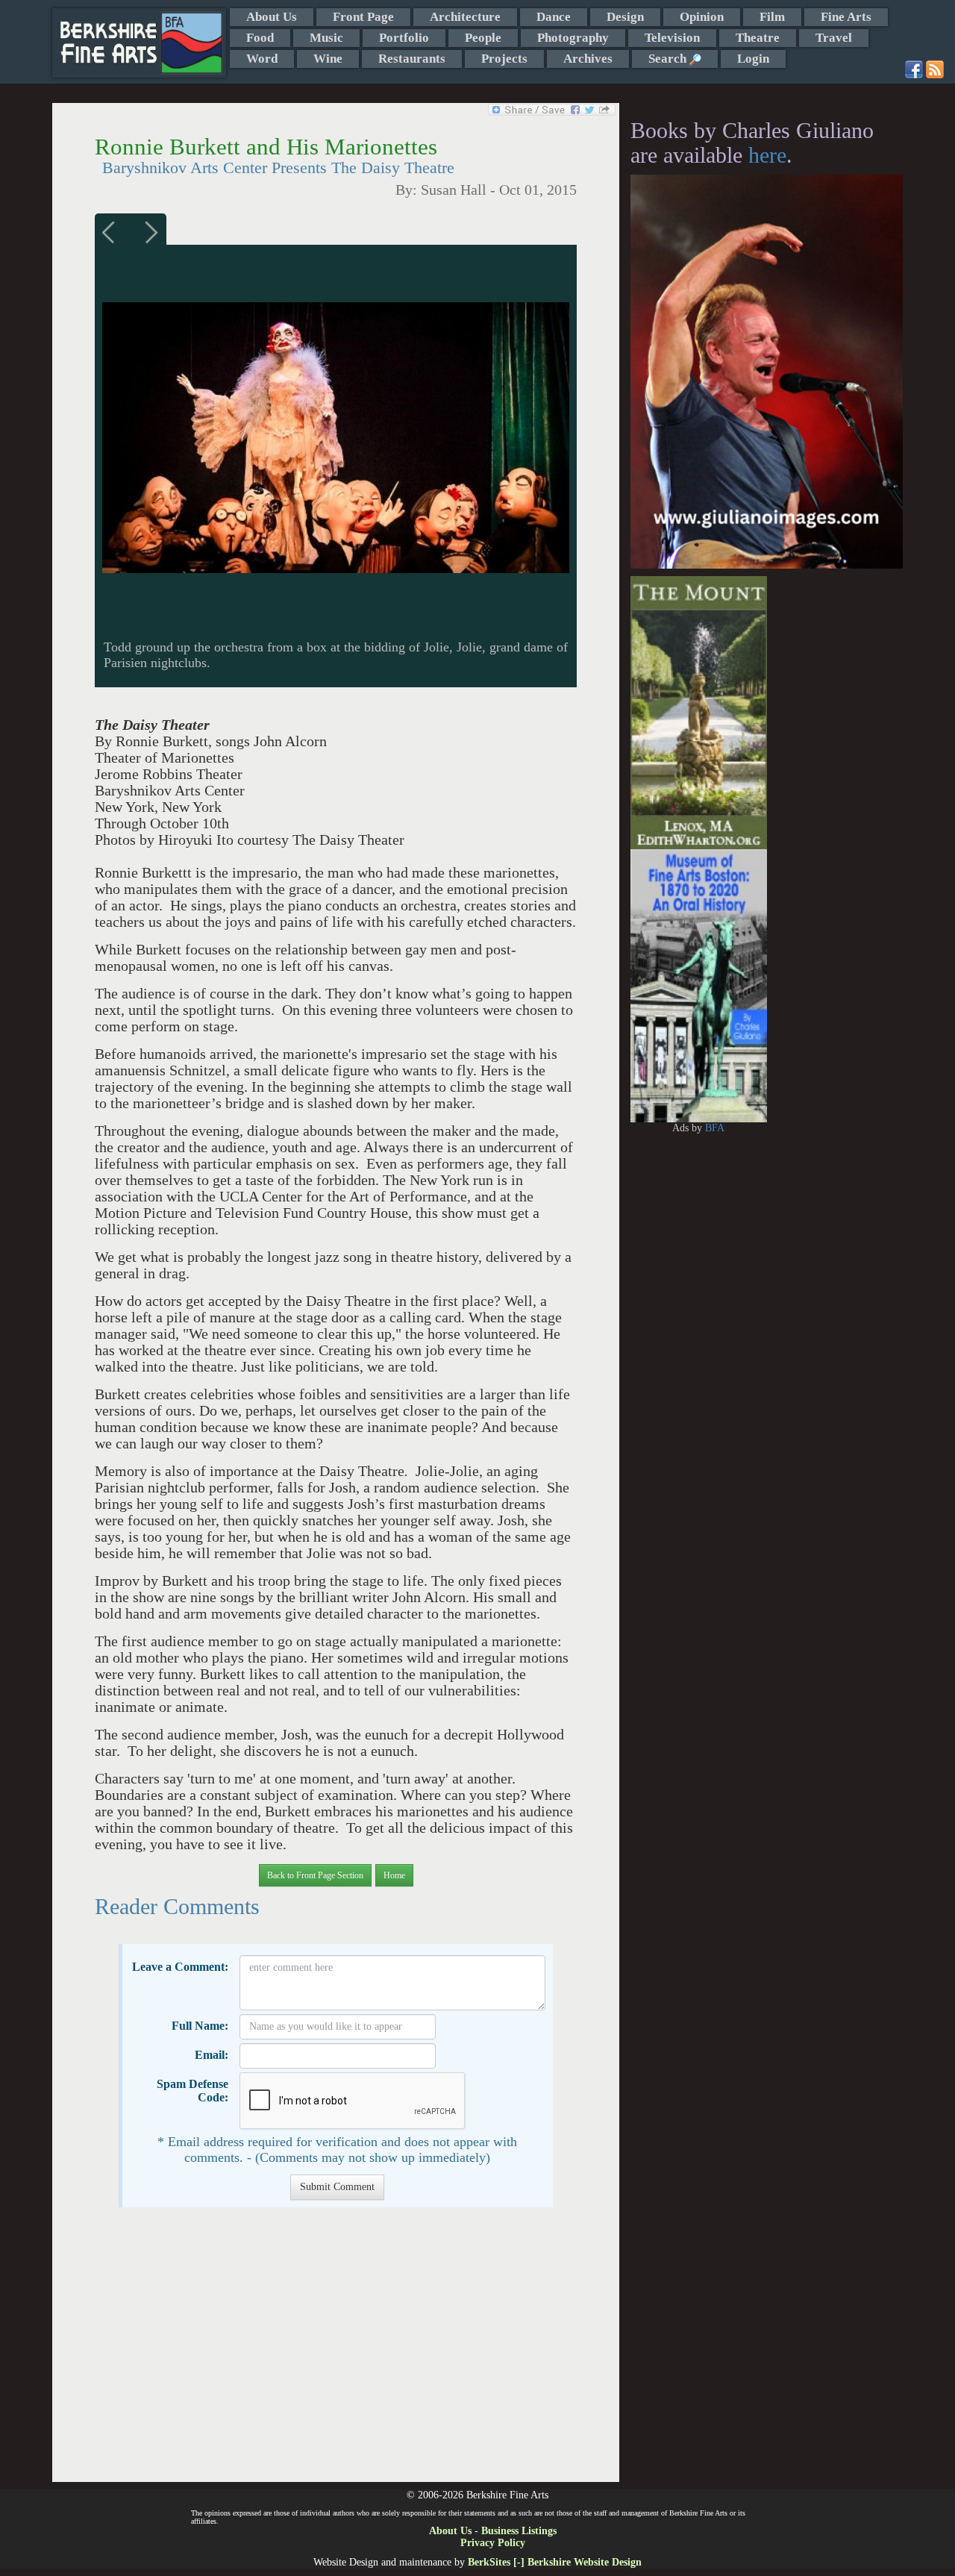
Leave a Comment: (180, 1967)
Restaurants (412, 59)
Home (394, 1875)
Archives (588, 59)
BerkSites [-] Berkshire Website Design (555, 2562)
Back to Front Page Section (315, 1875)
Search (669, 59)
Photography (573, 38)
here (767, 155)
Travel (834, 38)
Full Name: (200, 2026)
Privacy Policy (493, 2543)
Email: (212, 2055)
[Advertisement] (335, 2352)
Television (672, 38)
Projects (504, 59)
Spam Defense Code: (192, 2091)
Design (625, 17)
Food (260, 38)
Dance (554, 17)
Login (753, 59)
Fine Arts (846, 17)
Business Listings (519, 2531)
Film (772, 17)
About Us (272, 17)
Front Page (363, 17)
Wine (328, 59)
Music (326, 38)
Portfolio (404, 38)
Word (262, 59)
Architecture (465, 17)
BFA (715, 1128)
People (483, 38)
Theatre (758, 38)
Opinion (702, 17)
